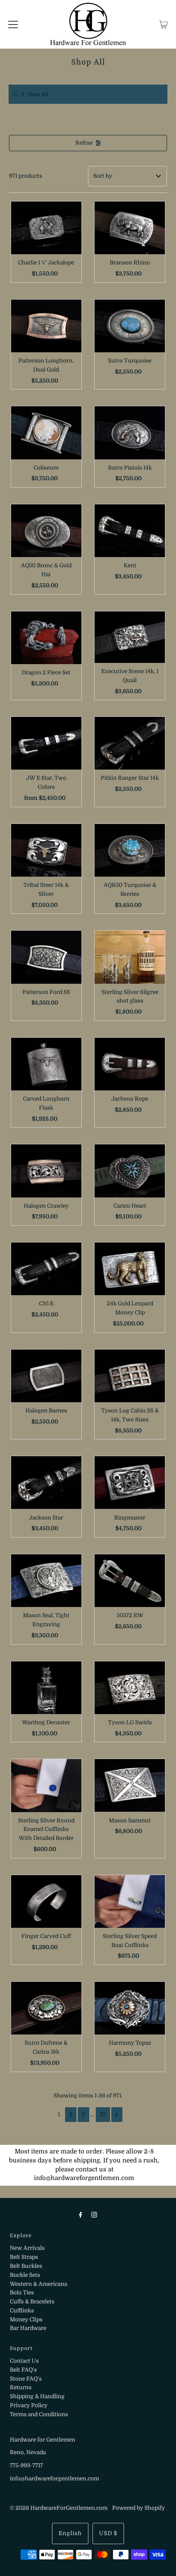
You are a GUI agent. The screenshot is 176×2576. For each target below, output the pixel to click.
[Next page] (117, 2115)
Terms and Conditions (39, 2414)
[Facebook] (81, 2215)
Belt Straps (24, 2257)
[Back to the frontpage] (17, 94)
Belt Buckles (26, 2266)
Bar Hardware (28, 2328)
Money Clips (26, 2320)
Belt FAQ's (23, 2370)
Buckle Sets (25, 2275)
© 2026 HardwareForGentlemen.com (59, 2508)
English (70, 2533)
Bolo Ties (22, 2293)
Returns (21, 2387)
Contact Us (24, 2361)
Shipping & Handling (37, 2396)
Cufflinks (22, 2311)
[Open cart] (164, 25)
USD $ (108, 2533)
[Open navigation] (13, 25)
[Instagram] (94, 2215)
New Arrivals (27, 2248)
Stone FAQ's (26, 2379)
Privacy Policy (29, 2405)
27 (103, 2114)
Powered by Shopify (139, 2508)
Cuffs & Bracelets (32, 2302)
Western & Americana (38, 2284)
